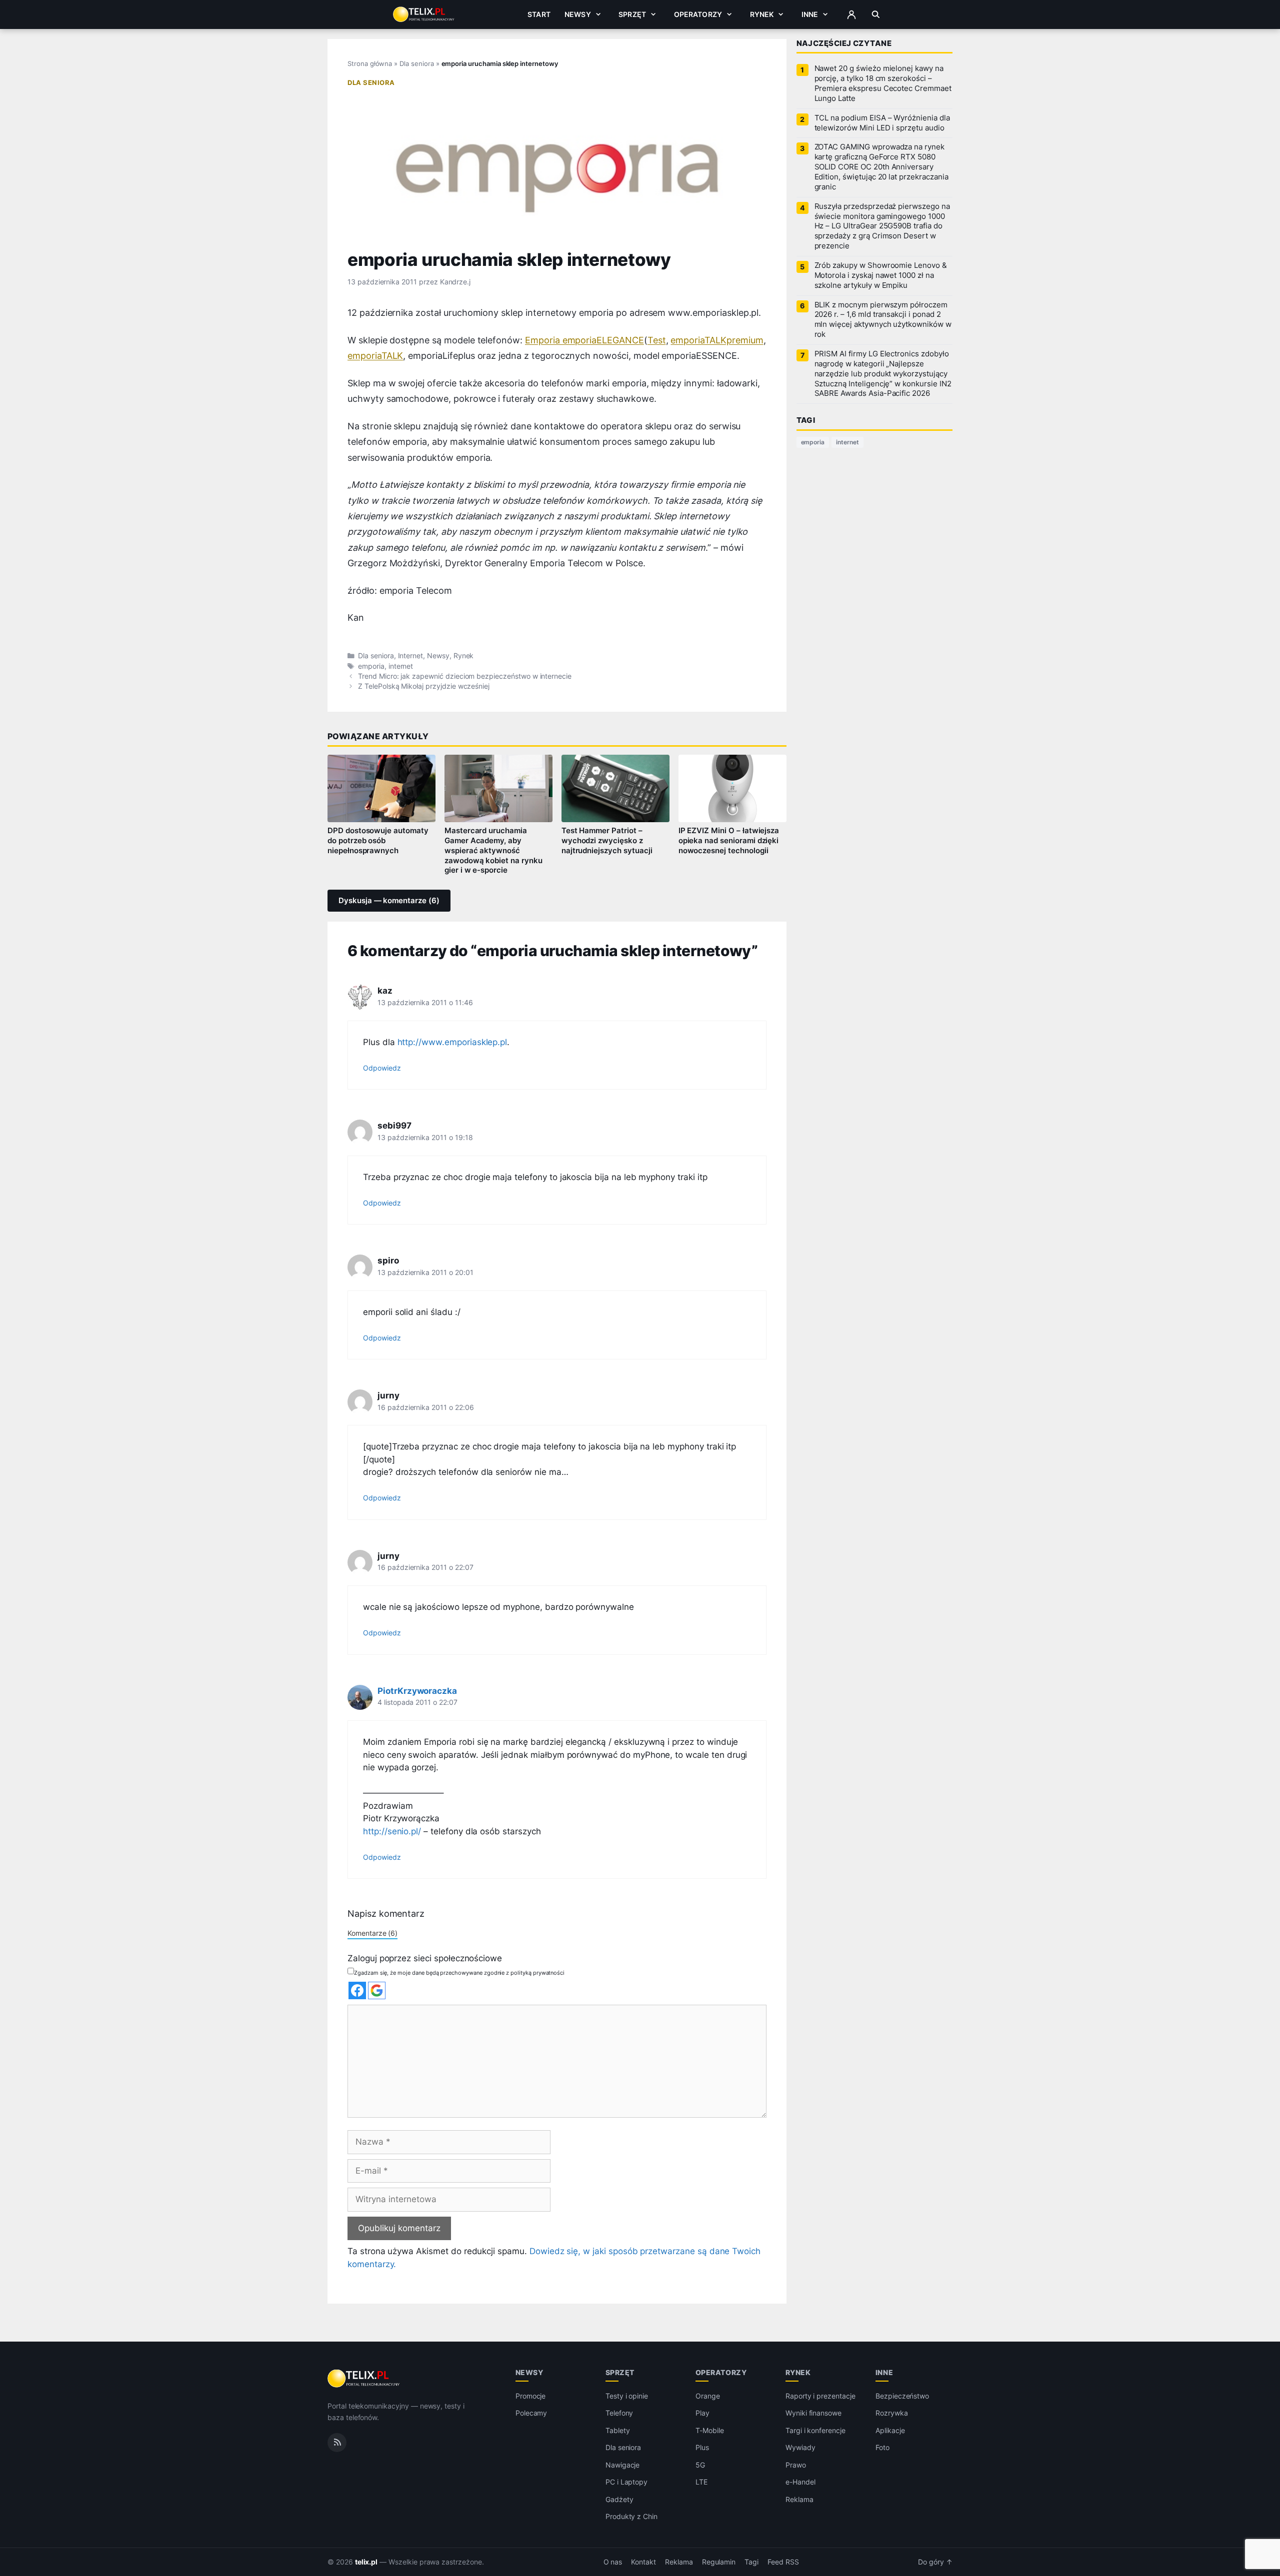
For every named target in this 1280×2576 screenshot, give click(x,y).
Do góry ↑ (935, 2562)
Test (657, 340)
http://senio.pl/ (392, 1831)
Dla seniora (416, 63)
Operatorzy (698, 14)
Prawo (796, 2465)
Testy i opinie (627, 2396)
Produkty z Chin (631, 2516)
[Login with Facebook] (357, 1990)
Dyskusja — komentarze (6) (389, 901)
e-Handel (800, 2482)
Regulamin (719, 2562)
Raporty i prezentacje (820, 2396)
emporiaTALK (375, 356)
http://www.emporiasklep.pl (452, 1042)
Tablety (618, 2430)
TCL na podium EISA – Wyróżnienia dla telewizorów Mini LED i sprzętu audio (882, 123)
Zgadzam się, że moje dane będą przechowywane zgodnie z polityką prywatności (459, 1973)
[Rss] (337, 2443)
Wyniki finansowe (813, 2413)
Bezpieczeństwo (902, 2396)
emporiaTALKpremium (717, 340)
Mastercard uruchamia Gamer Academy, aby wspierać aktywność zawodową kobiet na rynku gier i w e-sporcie (493, 850)
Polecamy (531, 2413)
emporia (371, 666)
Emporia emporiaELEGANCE (584, 340)
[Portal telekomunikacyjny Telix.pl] (364, 2379)
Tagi (751, 2562)
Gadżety (619, 2499)
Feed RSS (783, 2562)
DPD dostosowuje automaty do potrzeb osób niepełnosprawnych (378, 841)
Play (702, 2413)
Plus (702, 2447)
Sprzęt (632, 14)
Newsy (578, 14)
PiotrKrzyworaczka (417, 1691)
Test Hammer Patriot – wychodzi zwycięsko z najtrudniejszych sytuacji (607, 841)
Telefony (619, 2413)
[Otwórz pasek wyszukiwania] (876, 14)
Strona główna (370, 63)
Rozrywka (892, 2413)
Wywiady (800, 2447)
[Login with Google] (377, 1990)
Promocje (531, 2396)
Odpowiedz (382, 1068)
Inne (810, 14)
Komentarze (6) (372, 1933)
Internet (411, 656)
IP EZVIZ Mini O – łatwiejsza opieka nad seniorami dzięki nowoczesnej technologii (729, 841)
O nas (613, 2562)
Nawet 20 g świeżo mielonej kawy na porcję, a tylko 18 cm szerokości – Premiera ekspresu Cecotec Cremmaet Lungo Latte (883, 83)
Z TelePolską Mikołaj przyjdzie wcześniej (424, 686)
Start (539, 14)
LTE (701, 2482)
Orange (708, 2396)
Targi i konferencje (815, 2430)
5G (700, 2465)
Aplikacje (890, 2430)
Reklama (799, 2499)
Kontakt (643, 2562)
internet (401, 666)
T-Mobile (710, 2430)
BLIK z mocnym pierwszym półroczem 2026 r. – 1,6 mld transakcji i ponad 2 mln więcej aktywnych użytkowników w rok (883, 320)
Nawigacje (623, 2465)
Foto (882, 2447)
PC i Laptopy (626, 2482)
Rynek (762, 14)
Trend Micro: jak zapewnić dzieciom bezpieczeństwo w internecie (465, 676)
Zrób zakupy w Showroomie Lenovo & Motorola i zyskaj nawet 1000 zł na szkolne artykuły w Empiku (881, 275)
